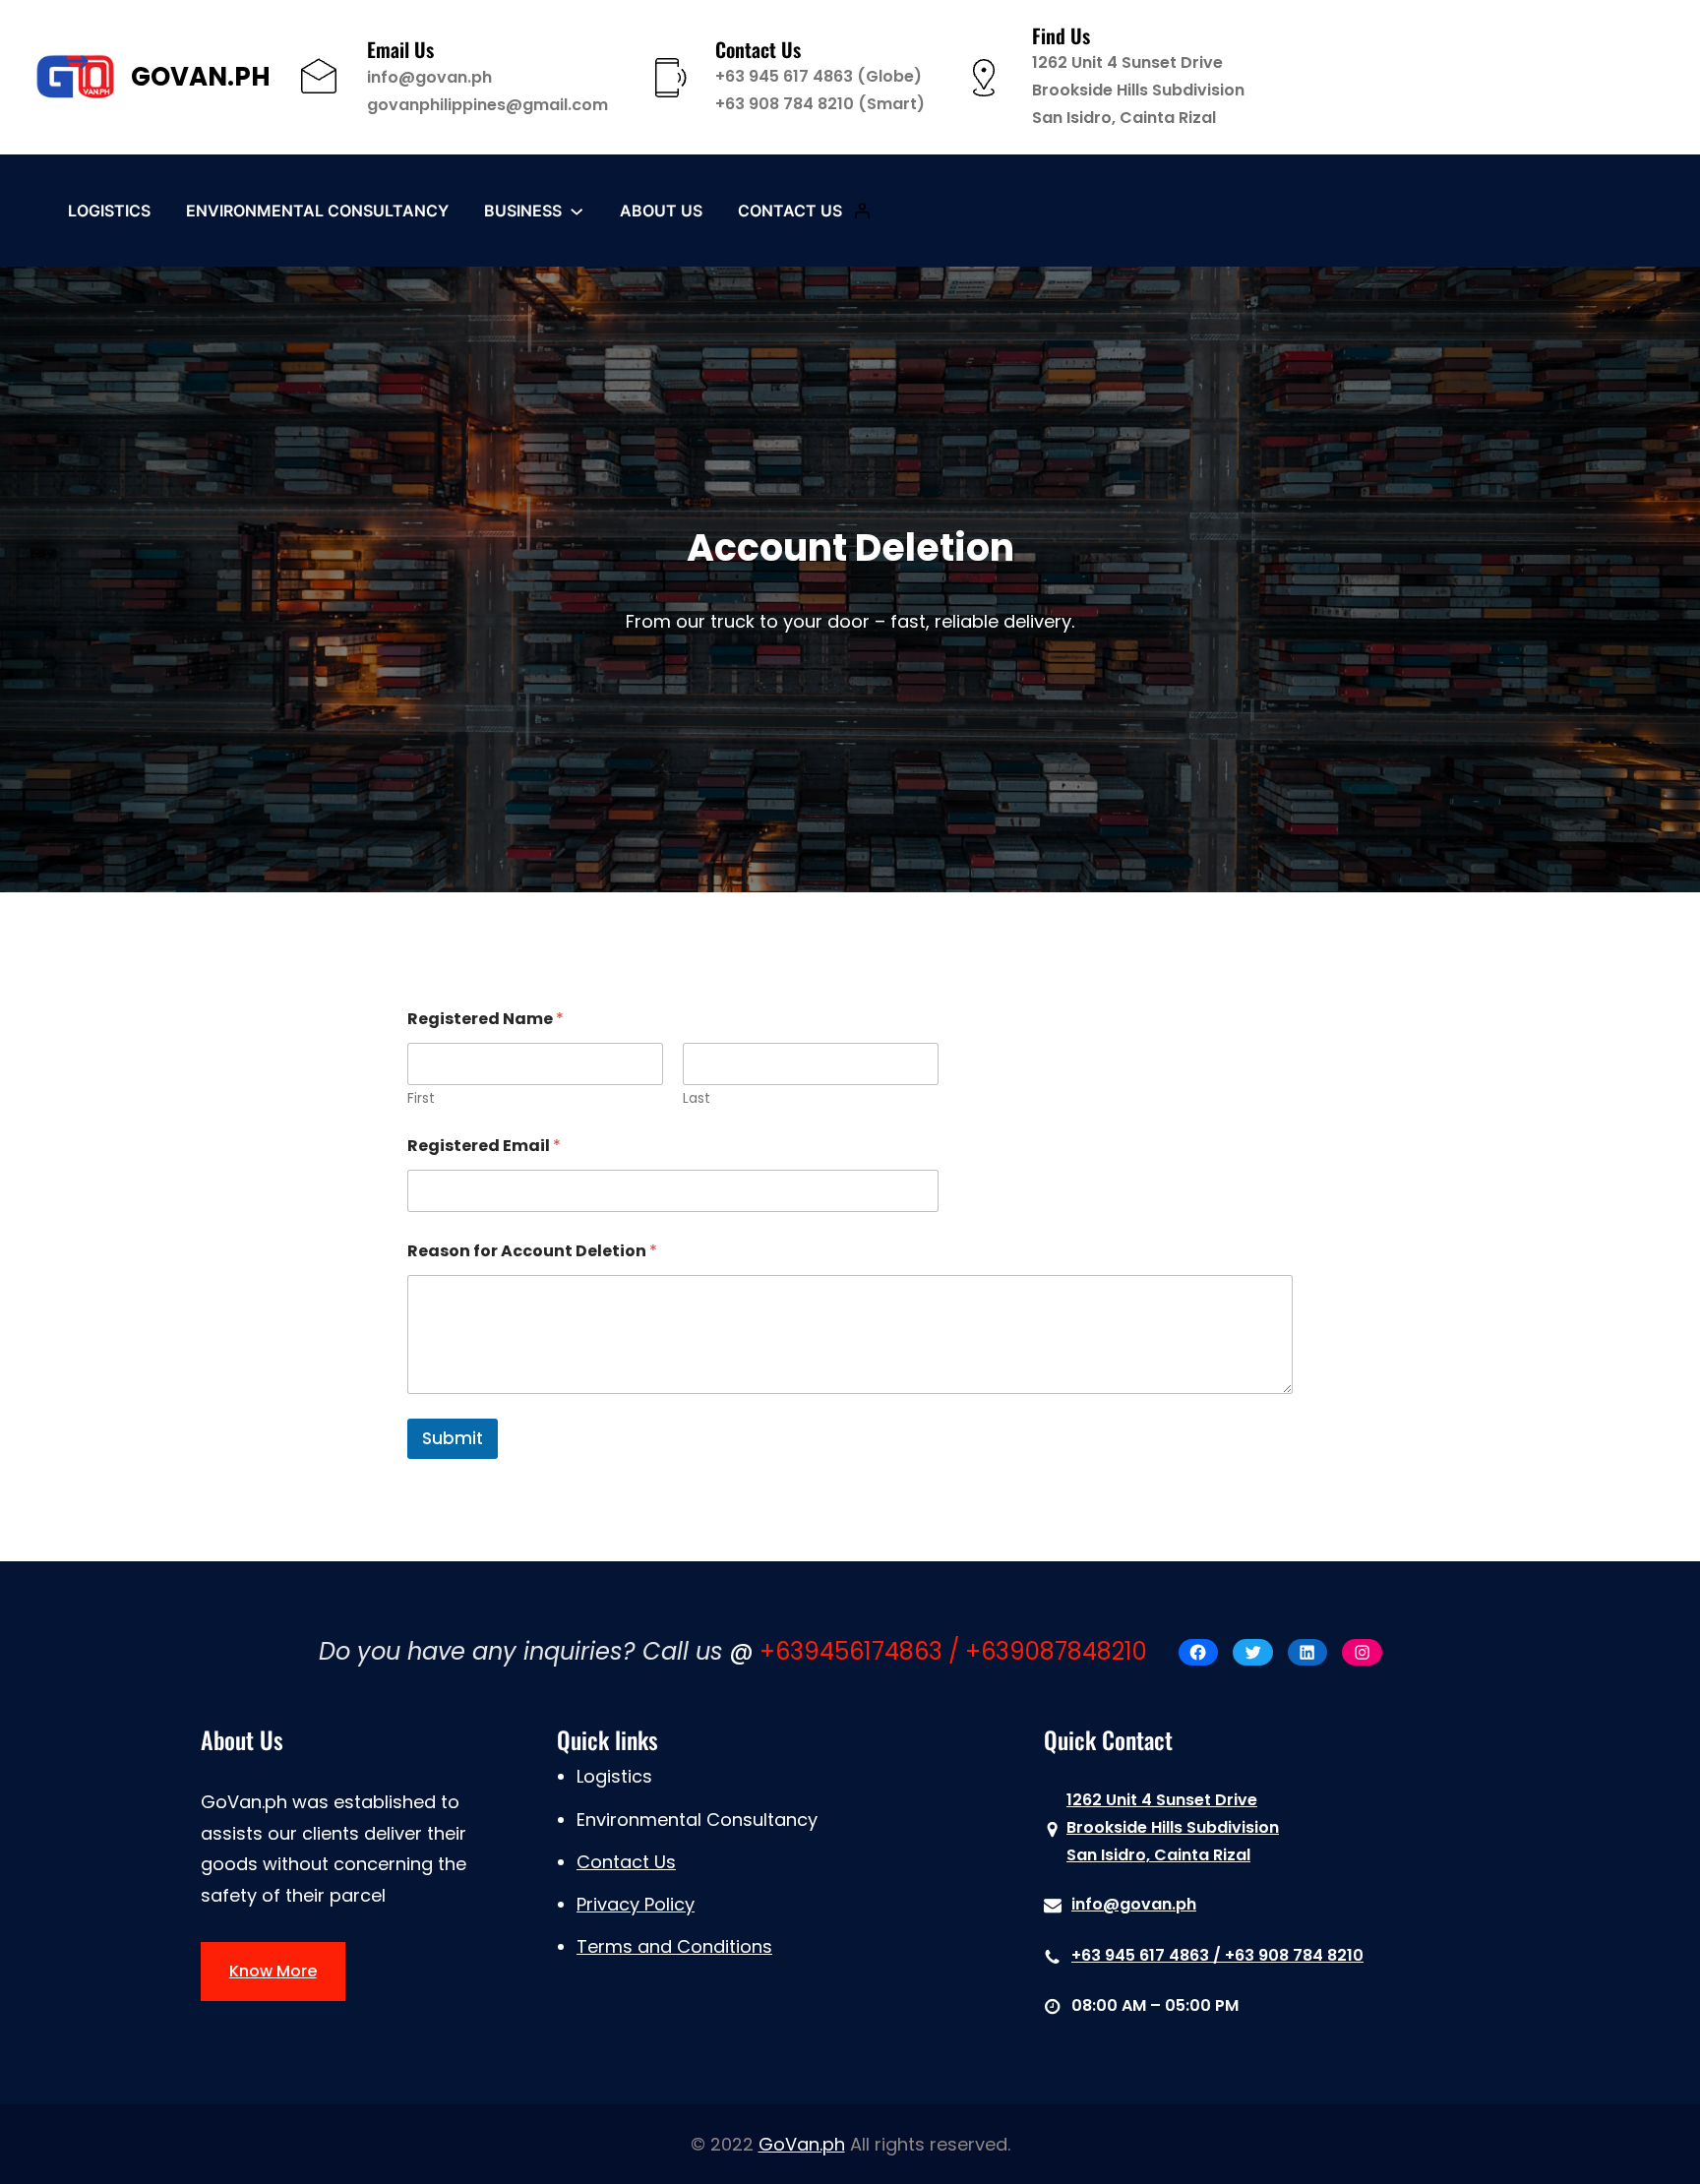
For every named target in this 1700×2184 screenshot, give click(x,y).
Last (697, 1098)
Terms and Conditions (674, 1946)
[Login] (862, 211)
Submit (453, 1438)
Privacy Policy (636, 1904)
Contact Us (626, 1862)
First (421, 1098)
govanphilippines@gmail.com (487, 105)
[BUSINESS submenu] (577, 211)
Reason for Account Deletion (532, 1251)
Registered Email (484, 1146)
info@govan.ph (429, 77)
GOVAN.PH (201, 77)
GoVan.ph (802, 2144)
